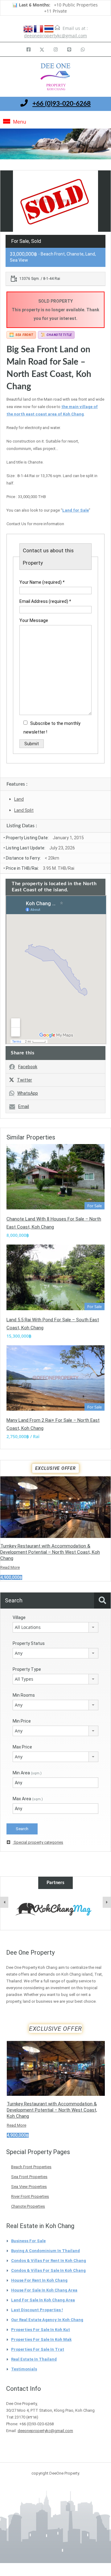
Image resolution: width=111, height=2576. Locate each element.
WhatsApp (28, 1093)
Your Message (34, 620)
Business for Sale (28, 2241)
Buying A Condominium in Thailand (45, 2251)
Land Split (24, 810)
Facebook (28, 1067)
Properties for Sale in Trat (38, 2349)
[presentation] (4, 1902)
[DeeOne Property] (55, 78)
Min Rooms (24, 1695)
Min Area (27, 1773)
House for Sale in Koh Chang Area (44, 2290)
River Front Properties (30, 2196)
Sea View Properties (29, 2187)
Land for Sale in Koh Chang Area (43, 2300)
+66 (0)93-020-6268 (62, 104)
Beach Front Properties (31, 2167)
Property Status (29, 1643)
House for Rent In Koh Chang (39, 2280)
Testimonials (24, 2369)
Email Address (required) (45, 601)
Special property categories (38, 1842)
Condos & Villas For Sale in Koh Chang (48, 2270)
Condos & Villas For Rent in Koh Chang (49, 2261)
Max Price (22, 1747)
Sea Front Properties (29, 2177)
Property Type (27, 1669)
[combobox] (55, 1627)
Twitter (25, 1080)
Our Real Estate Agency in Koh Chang (47, 2320)
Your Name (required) (42, 582)
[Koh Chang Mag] (55, 1910)
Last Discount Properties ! (37, 2310)
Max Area (28, 1799)
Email (24, 1106)
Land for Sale (76, 510)
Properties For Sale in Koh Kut (41, 2330)
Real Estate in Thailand (34, 2359)
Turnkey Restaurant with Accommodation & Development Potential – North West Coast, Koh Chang (50, 1552)
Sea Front (21, 335)
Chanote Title (56, 335)
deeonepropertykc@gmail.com (55, 36)
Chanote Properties (28, 2206)
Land (19, 799)
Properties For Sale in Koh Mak (41, 2339)
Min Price (22, 1721)
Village (19, 1617)
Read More (10, 1567)
